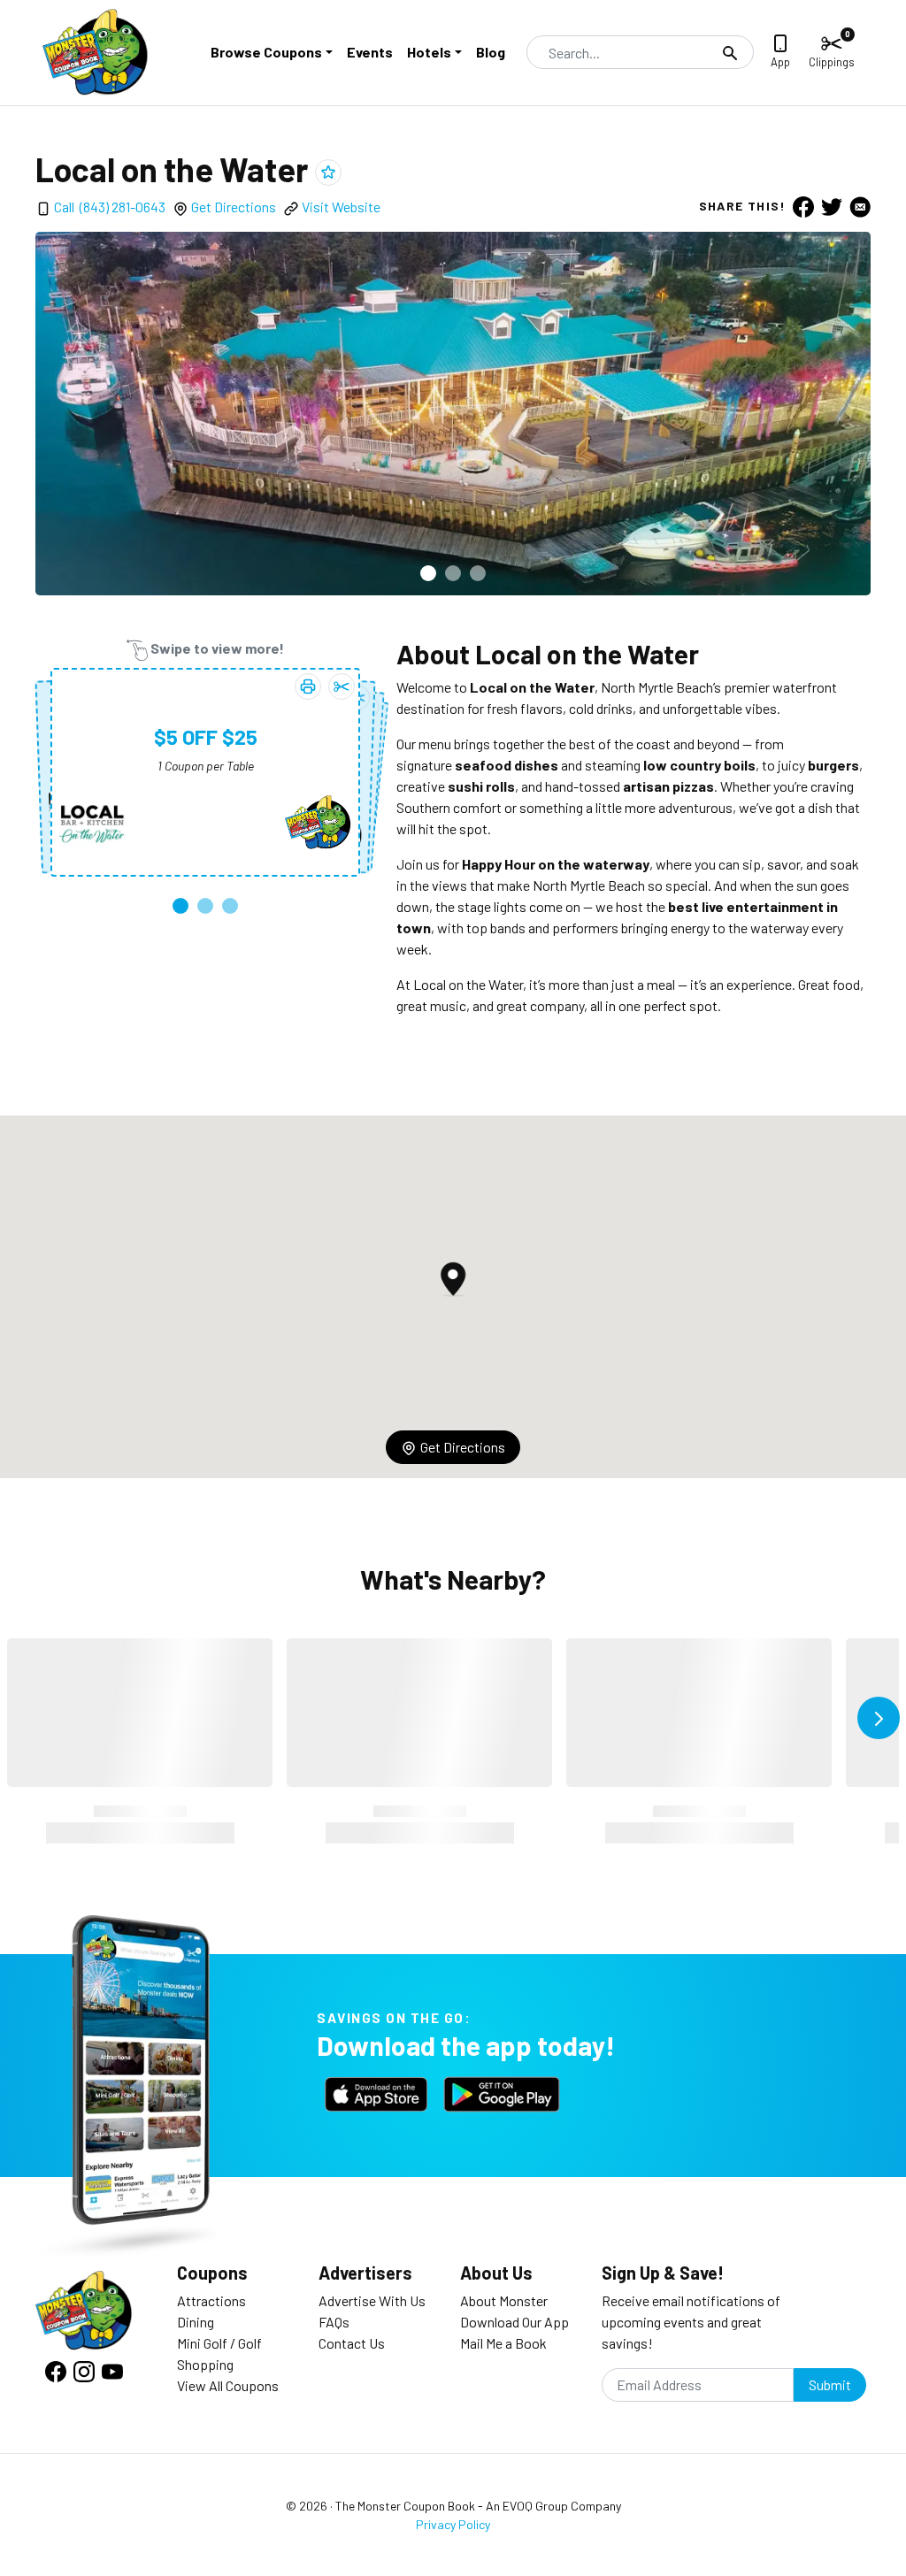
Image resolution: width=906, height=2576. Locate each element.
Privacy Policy (453, 2524)
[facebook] (803, 206)
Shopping (205, 2364)
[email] (860, 206)
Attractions (211, 2300)
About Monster (504, 2300)
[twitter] (832, 206)
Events (370, 52)
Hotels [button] (429, 52)
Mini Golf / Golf (219, 2343)
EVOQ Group (535, 2506)
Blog (491, 52)
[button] (428, 573)
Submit (830, 2384)
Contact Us (352, 2343)
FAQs (334, 2322)
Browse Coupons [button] (266, 52)
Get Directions (234, 207)
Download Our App (514, 2322)
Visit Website (341, 207)
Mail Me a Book (503, 2343)
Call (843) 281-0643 (110, 207)
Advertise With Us (372, 2300)
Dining (196, 2322)
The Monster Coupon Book (405, 2506)
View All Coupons (228, 2385)
